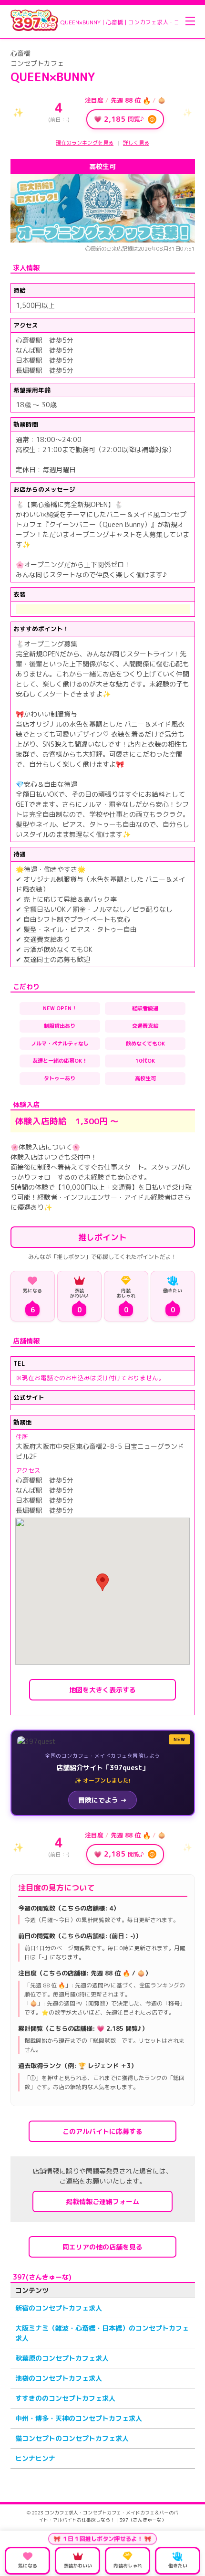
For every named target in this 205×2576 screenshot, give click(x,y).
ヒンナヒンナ (35, 2458)
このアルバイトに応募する (102, 2131)
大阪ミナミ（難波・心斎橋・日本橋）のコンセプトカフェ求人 (102, 2333)
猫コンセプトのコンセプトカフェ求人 (72, 2438)
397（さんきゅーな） (143, 2520)
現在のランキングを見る (85, 143)
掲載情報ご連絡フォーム (102, 2201)
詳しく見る (136, 143)
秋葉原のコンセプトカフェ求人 (62, 2358)
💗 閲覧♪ (124, 119)
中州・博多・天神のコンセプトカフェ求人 (79, 2418)
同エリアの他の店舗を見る (102, 2247)
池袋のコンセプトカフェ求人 (59, 2378)
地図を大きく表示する (102, 1690)
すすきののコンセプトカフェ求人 (65, 2398)
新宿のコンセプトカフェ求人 (59, 2308)
